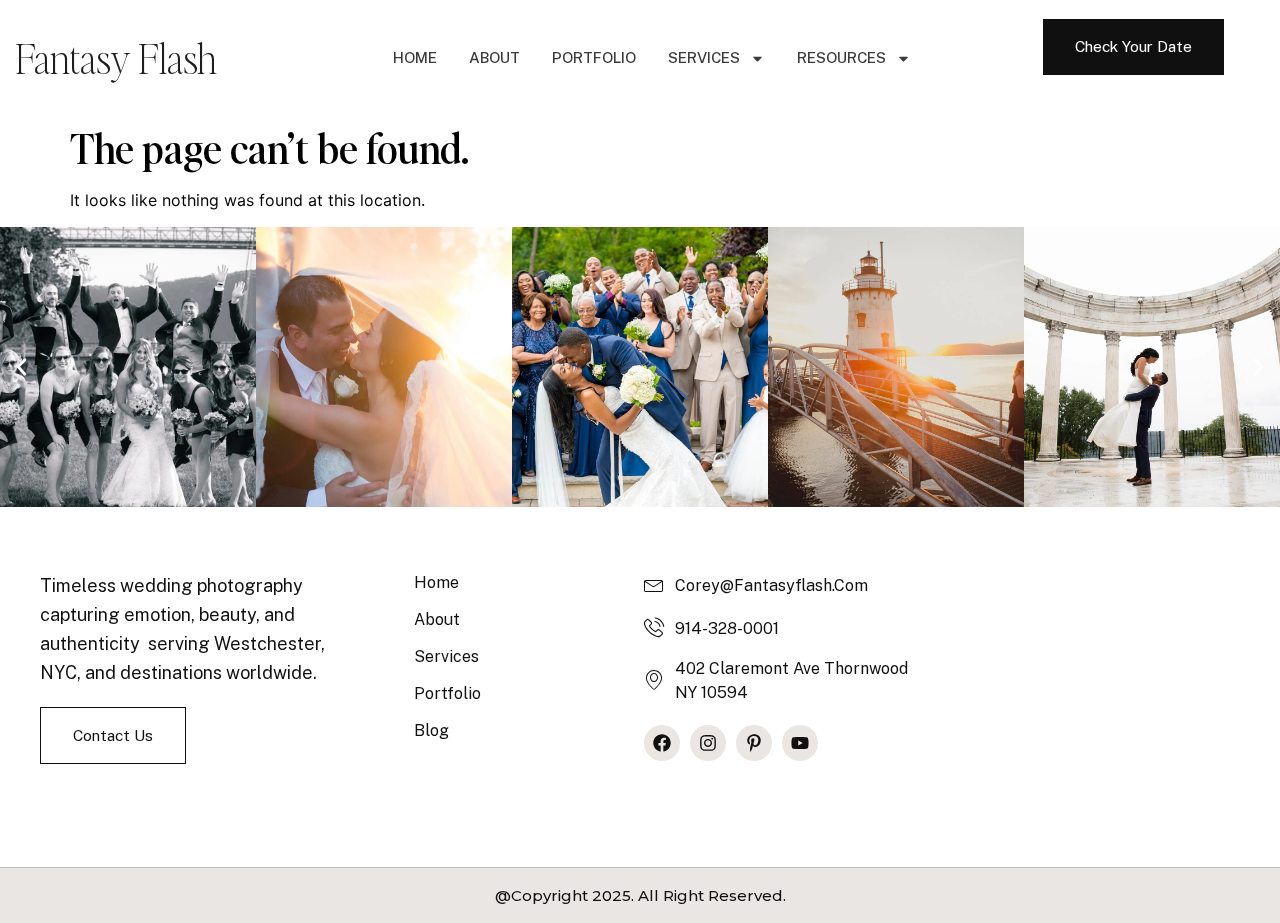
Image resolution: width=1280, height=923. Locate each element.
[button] (21, 366)
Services (704, 57)
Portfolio (594, 57)
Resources (841, 57)
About (494, 57)
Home (415, 57)
